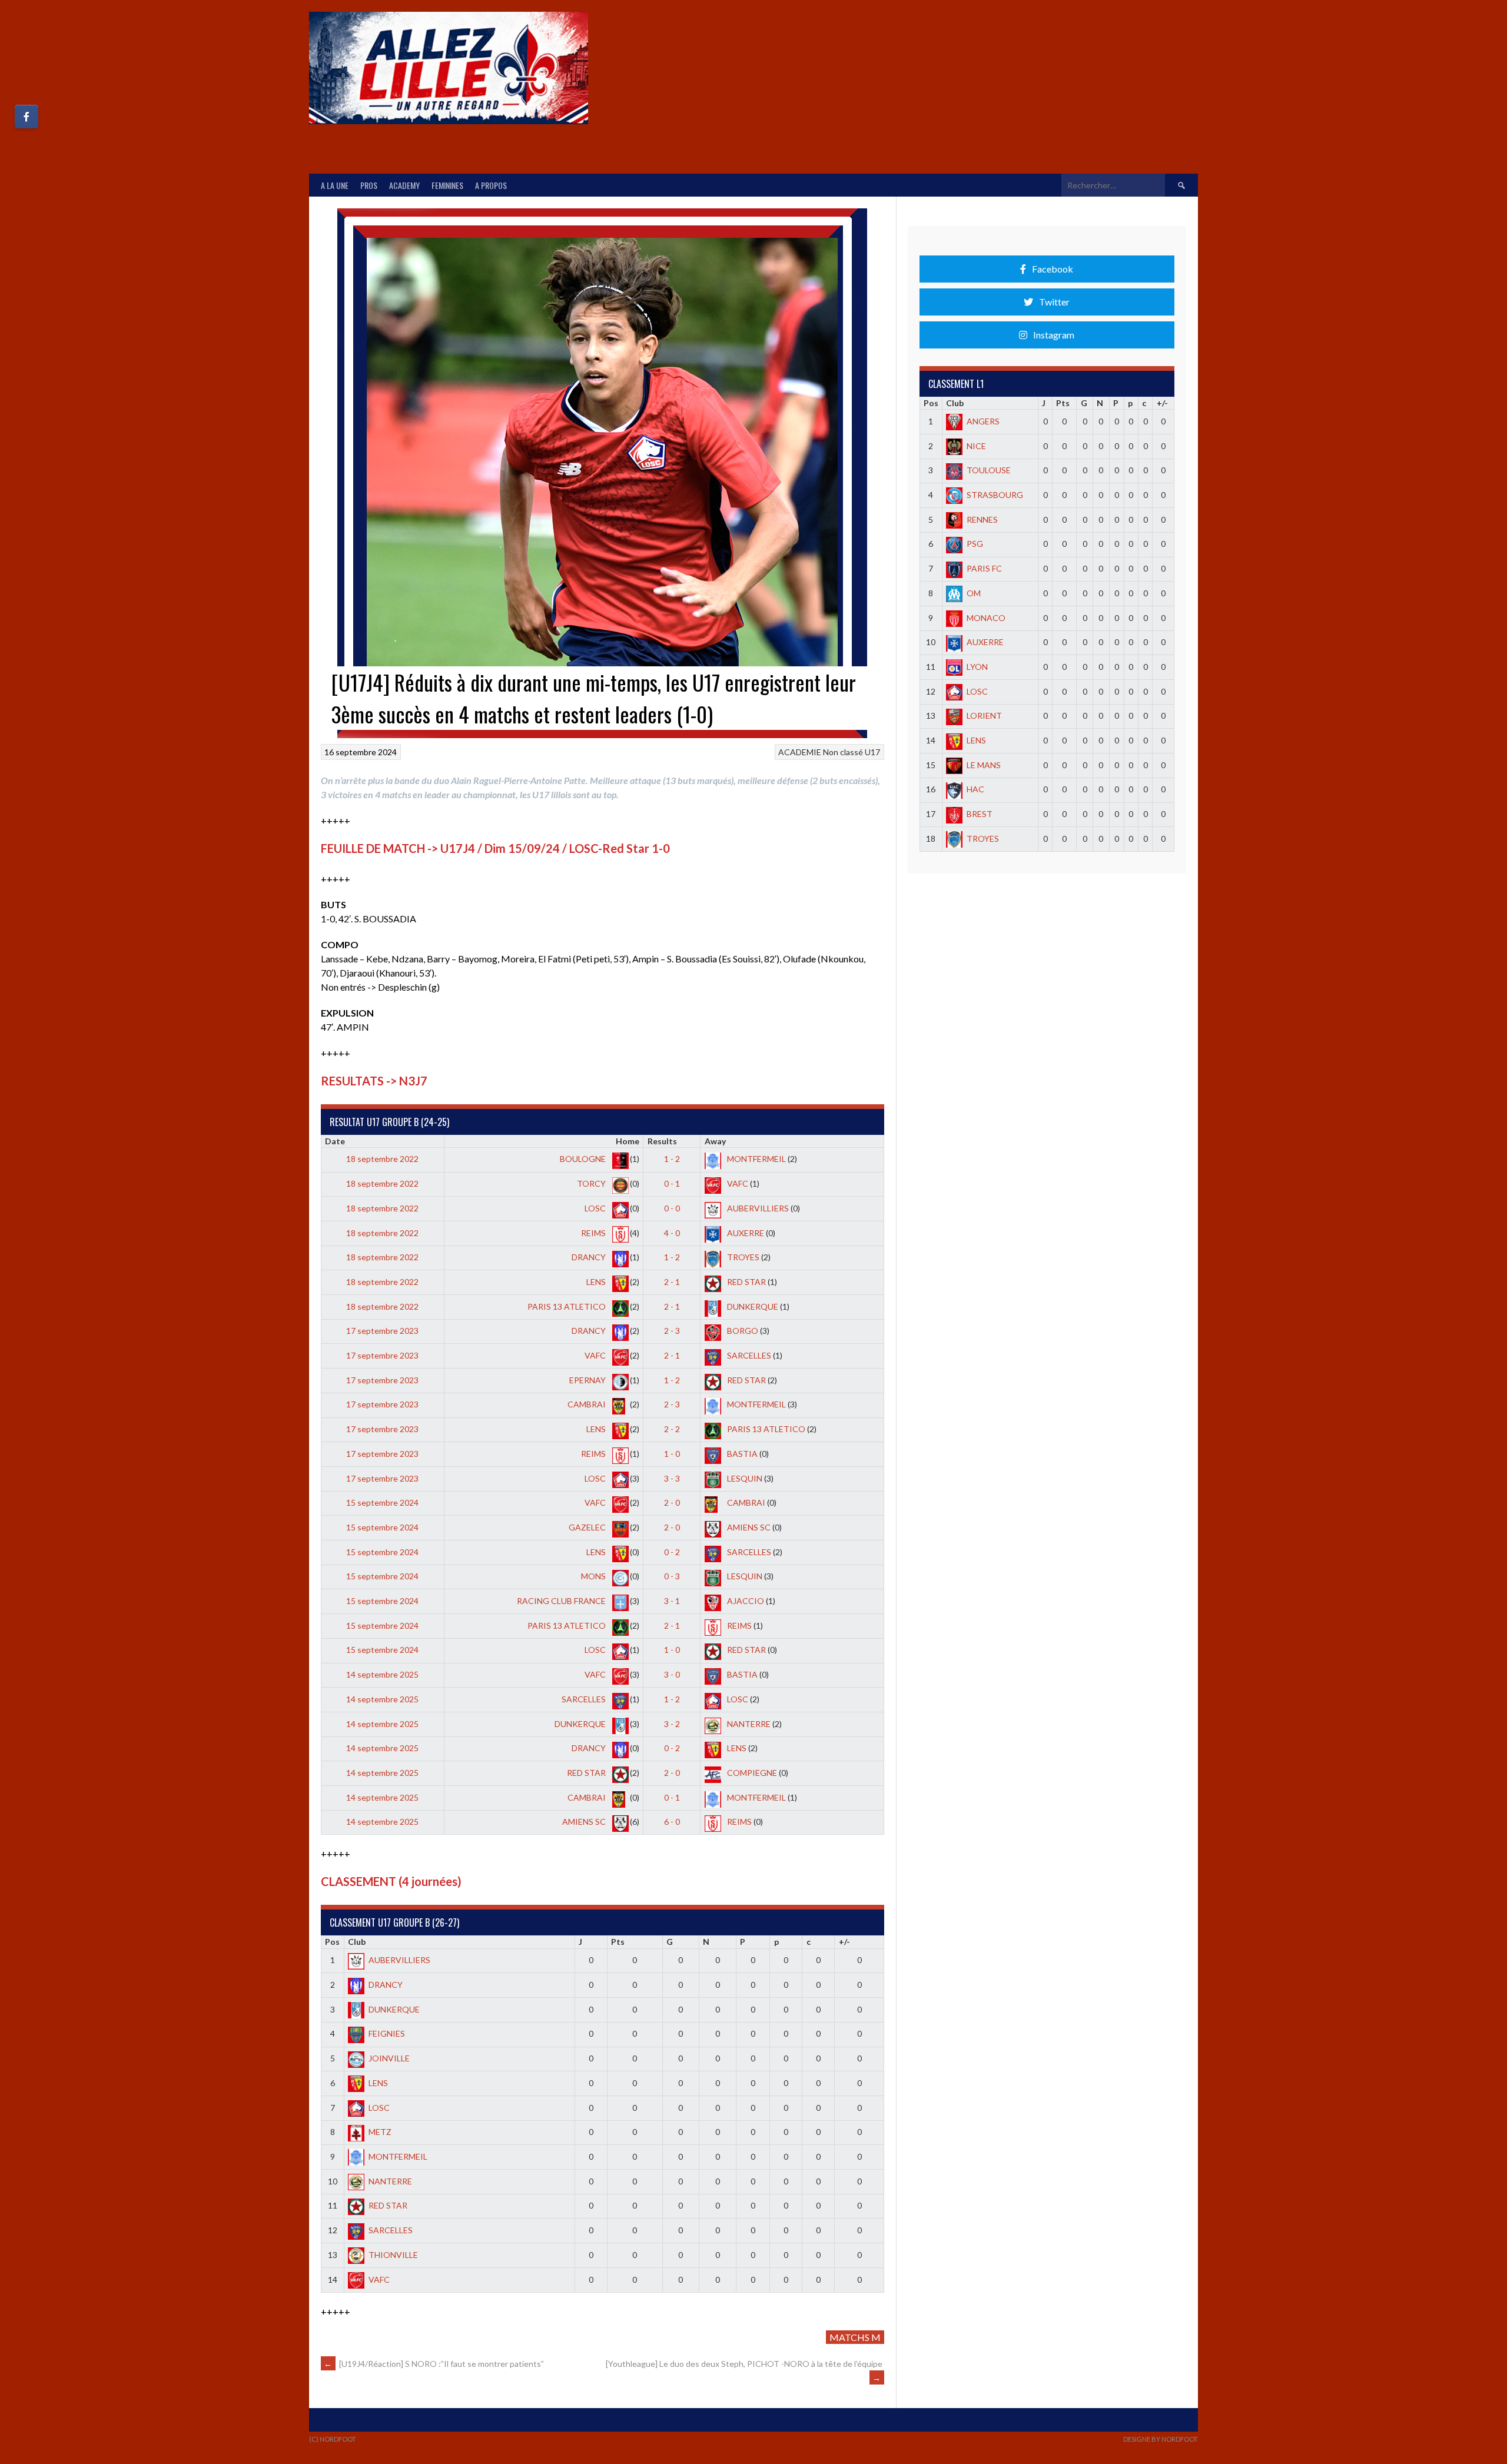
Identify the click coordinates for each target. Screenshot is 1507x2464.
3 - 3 (672, 1478)
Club (357, 1942)
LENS (597, 1282)
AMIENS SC (748, 1527)
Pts (618, 1942)
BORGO (742, 1331)
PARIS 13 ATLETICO (567, 1306)
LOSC (596, 1208)
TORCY (592, 1183)
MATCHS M (855, 2337)
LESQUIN (744, 1478)
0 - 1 (672, 1183)
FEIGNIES (387, 2033)
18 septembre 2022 (382, 1159)
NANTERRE (748, 1724)
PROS (369, 185)
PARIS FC (984, 568)
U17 (872, 752)
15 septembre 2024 (382, 1502)
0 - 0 (672, 1208)
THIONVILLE (393, 2255)
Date (335, 1141)
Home (628, 1141)
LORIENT (984, 715)
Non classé (843, 752)
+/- (844, 1942)
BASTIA (741, 1454)
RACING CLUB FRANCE (562, 1601)
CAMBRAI (587, 1404)
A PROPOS (491, 185)
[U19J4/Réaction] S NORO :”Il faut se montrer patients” (434, 2364)
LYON (977, 667)
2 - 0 (672, 1502)
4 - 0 (672, 1233)
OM (974, 593)
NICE (976, 446)
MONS (594, 1576)
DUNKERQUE (752, 1306)
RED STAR (746, 1282)
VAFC (737, 1183)
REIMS (594, 1233)
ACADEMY (404, 185)
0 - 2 (672, 1552)
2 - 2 (672, 1429)
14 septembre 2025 (382, 1674)
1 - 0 (672, 1454)
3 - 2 (672, 1724)
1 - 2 (672, 1159)
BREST (980, 814)
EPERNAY (588, 1380)
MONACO (986, 618)
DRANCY (590, 1257)
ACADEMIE (800, 752)
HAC (975, 789)
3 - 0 (672, 1674)
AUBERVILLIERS (757, 1208)
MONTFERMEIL (756, 1159)
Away (715, 1141)
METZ (380, 2132)
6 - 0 (672, 1822)
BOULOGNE (584, 1159)
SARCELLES (748, 1355)
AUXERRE (745, 1233)
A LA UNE (335, 185)
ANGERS (983, 421)
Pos (332, 1942)
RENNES (982, 519)
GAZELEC (588, 1527)
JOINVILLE (389, 2058)
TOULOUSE (989, 470)
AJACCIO (745, 1601)
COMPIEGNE (751, 1773)
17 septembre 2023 (382, 1331)
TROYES (742, 1257)
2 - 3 (672, 1331)
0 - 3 (672, 1576)
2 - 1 (672, 1282)
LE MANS (984, 765)
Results (662, 1141)
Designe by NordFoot (1161, 2439)
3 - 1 (672, 1601)
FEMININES (447, 185)
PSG (975, 544)
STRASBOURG (995, 495)
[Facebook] (26, 117)
